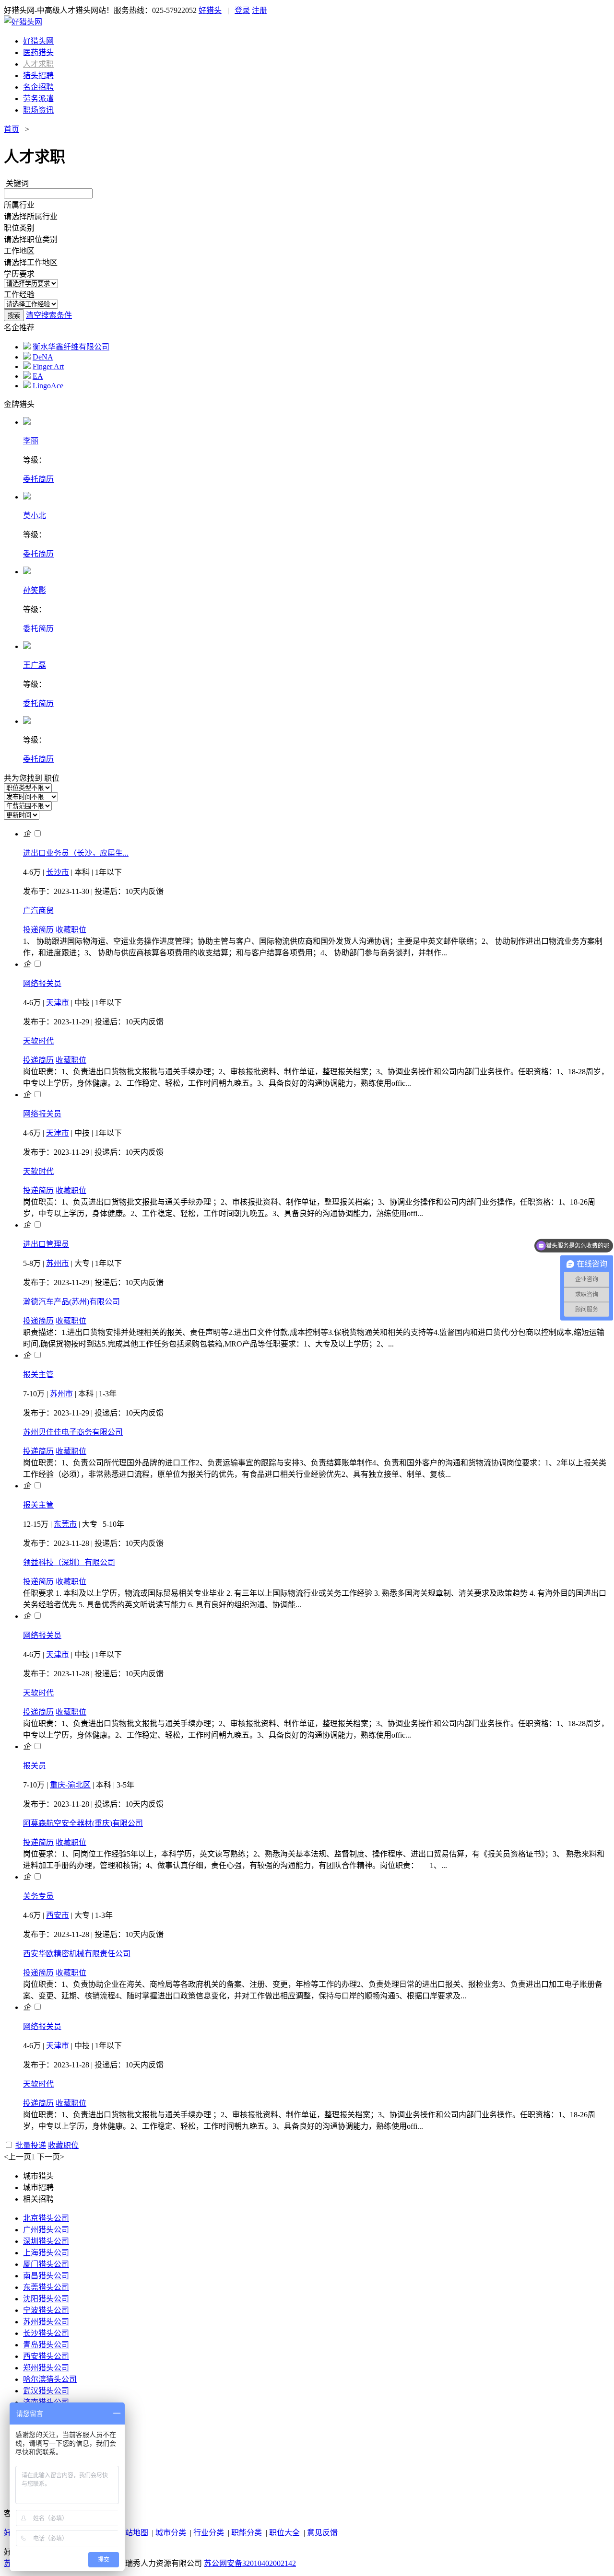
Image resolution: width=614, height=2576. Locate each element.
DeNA (43, 357)
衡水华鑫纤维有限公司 (71, 347)
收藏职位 (71, 930)
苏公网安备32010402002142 (250, 2563)
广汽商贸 (38, 911)
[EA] (27, 376)
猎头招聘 (38, 75)
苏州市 (58, 1263)
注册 (260, 10)
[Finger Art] (27, 366)
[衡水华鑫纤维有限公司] (27, 347)
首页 (12, 129)
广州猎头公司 (46, 2230)
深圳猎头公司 (46, 2241)
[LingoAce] (27, 386)
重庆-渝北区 (70, 1785)
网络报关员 (42, 983)
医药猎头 (38, 52)
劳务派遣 (38, 99)
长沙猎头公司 (46, 2333)
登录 (242, 10)
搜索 (14, 316)
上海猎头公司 (46, 2253)
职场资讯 (38, 110)
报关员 (35, 1766)
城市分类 (171, 2533)
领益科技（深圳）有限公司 (69, 1562)
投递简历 (38, 930)
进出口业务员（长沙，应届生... (76, 853)
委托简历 (38, 479)
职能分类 (247, 2533)
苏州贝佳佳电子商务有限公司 (73, 1432)
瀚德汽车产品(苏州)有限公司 (71, 1302)
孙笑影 (35, 590)
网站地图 (133, 2533)
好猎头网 (38, 41)
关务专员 (38, 1896)
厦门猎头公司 (46, 2264)
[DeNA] (27, 357)
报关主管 (38, 1375)
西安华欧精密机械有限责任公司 (77, 1954)
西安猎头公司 (46, 2356)
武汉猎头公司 (46, 2391)
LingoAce (48, 386)
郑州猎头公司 (46, 2368)
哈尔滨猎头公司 (50, 2379)
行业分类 (209, 2533)
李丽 (31, 441)
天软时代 (38, 1041)
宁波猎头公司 (46, 2310)
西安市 (58, 1915)
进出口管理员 (46, 1244)
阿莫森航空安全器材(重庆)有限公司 (83, 1823)
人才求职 (38, 64)
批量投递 (31, 2145)
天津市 (58, 1003)
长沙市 (58, 872)
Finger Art (48, 366)
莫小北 (35, 516)
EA (38, 376)
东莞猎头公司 (46, 2287)
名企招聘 (38, 87)
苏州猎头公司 (46, 2322)
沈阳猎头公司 (46, 2299)
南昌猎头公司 (46, 2276)
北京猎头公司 (46, 2218)
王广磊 (35, 665)
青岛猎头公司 (46, 2345)
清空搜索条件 (49, 315)
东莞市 (65, 1524)
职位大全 (284, 2533)
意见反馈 (322, 2533)
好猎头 (210, 10)
